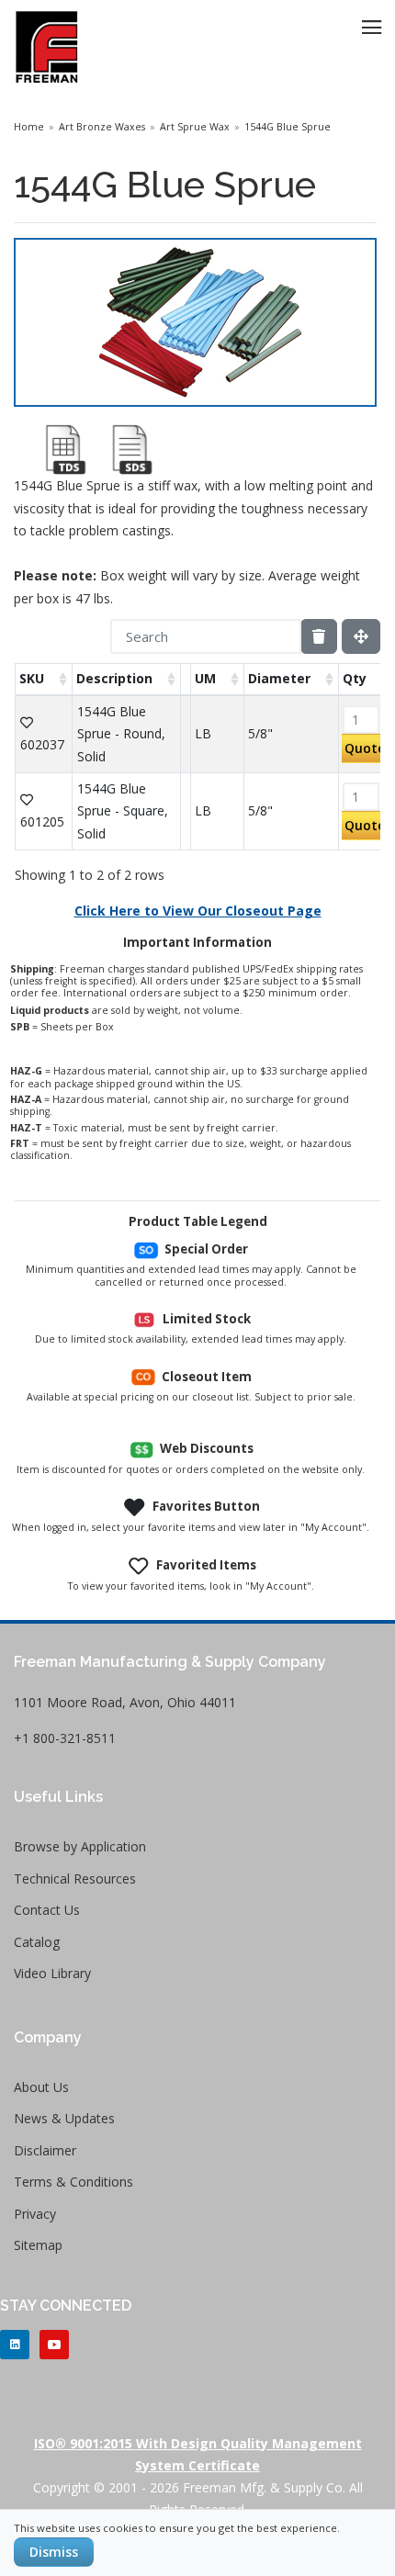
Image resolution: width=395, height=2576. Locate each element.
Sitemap (38, 2245)
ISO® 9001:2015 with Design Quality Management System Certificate (198, 2454)
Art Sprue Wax (195, 127)
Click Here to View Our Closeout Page (198, 911)
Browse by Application (80, 1846)
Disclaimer (45, 2150)
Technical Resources (75, 1879)
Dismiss (54, 2552)
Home (29, 127)
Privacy (35, 2214)
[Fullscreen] (361, 636)
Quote (365, 748)
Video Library (52, 1973)
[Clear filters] (319, 636)
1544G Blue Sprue (288, 127)
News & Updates (64, 2118)
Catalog (37, 1942)
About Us (41, 2087)
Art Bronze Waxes (102, 127)
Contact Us (47, 1910)
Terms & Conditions (73, 2182)
